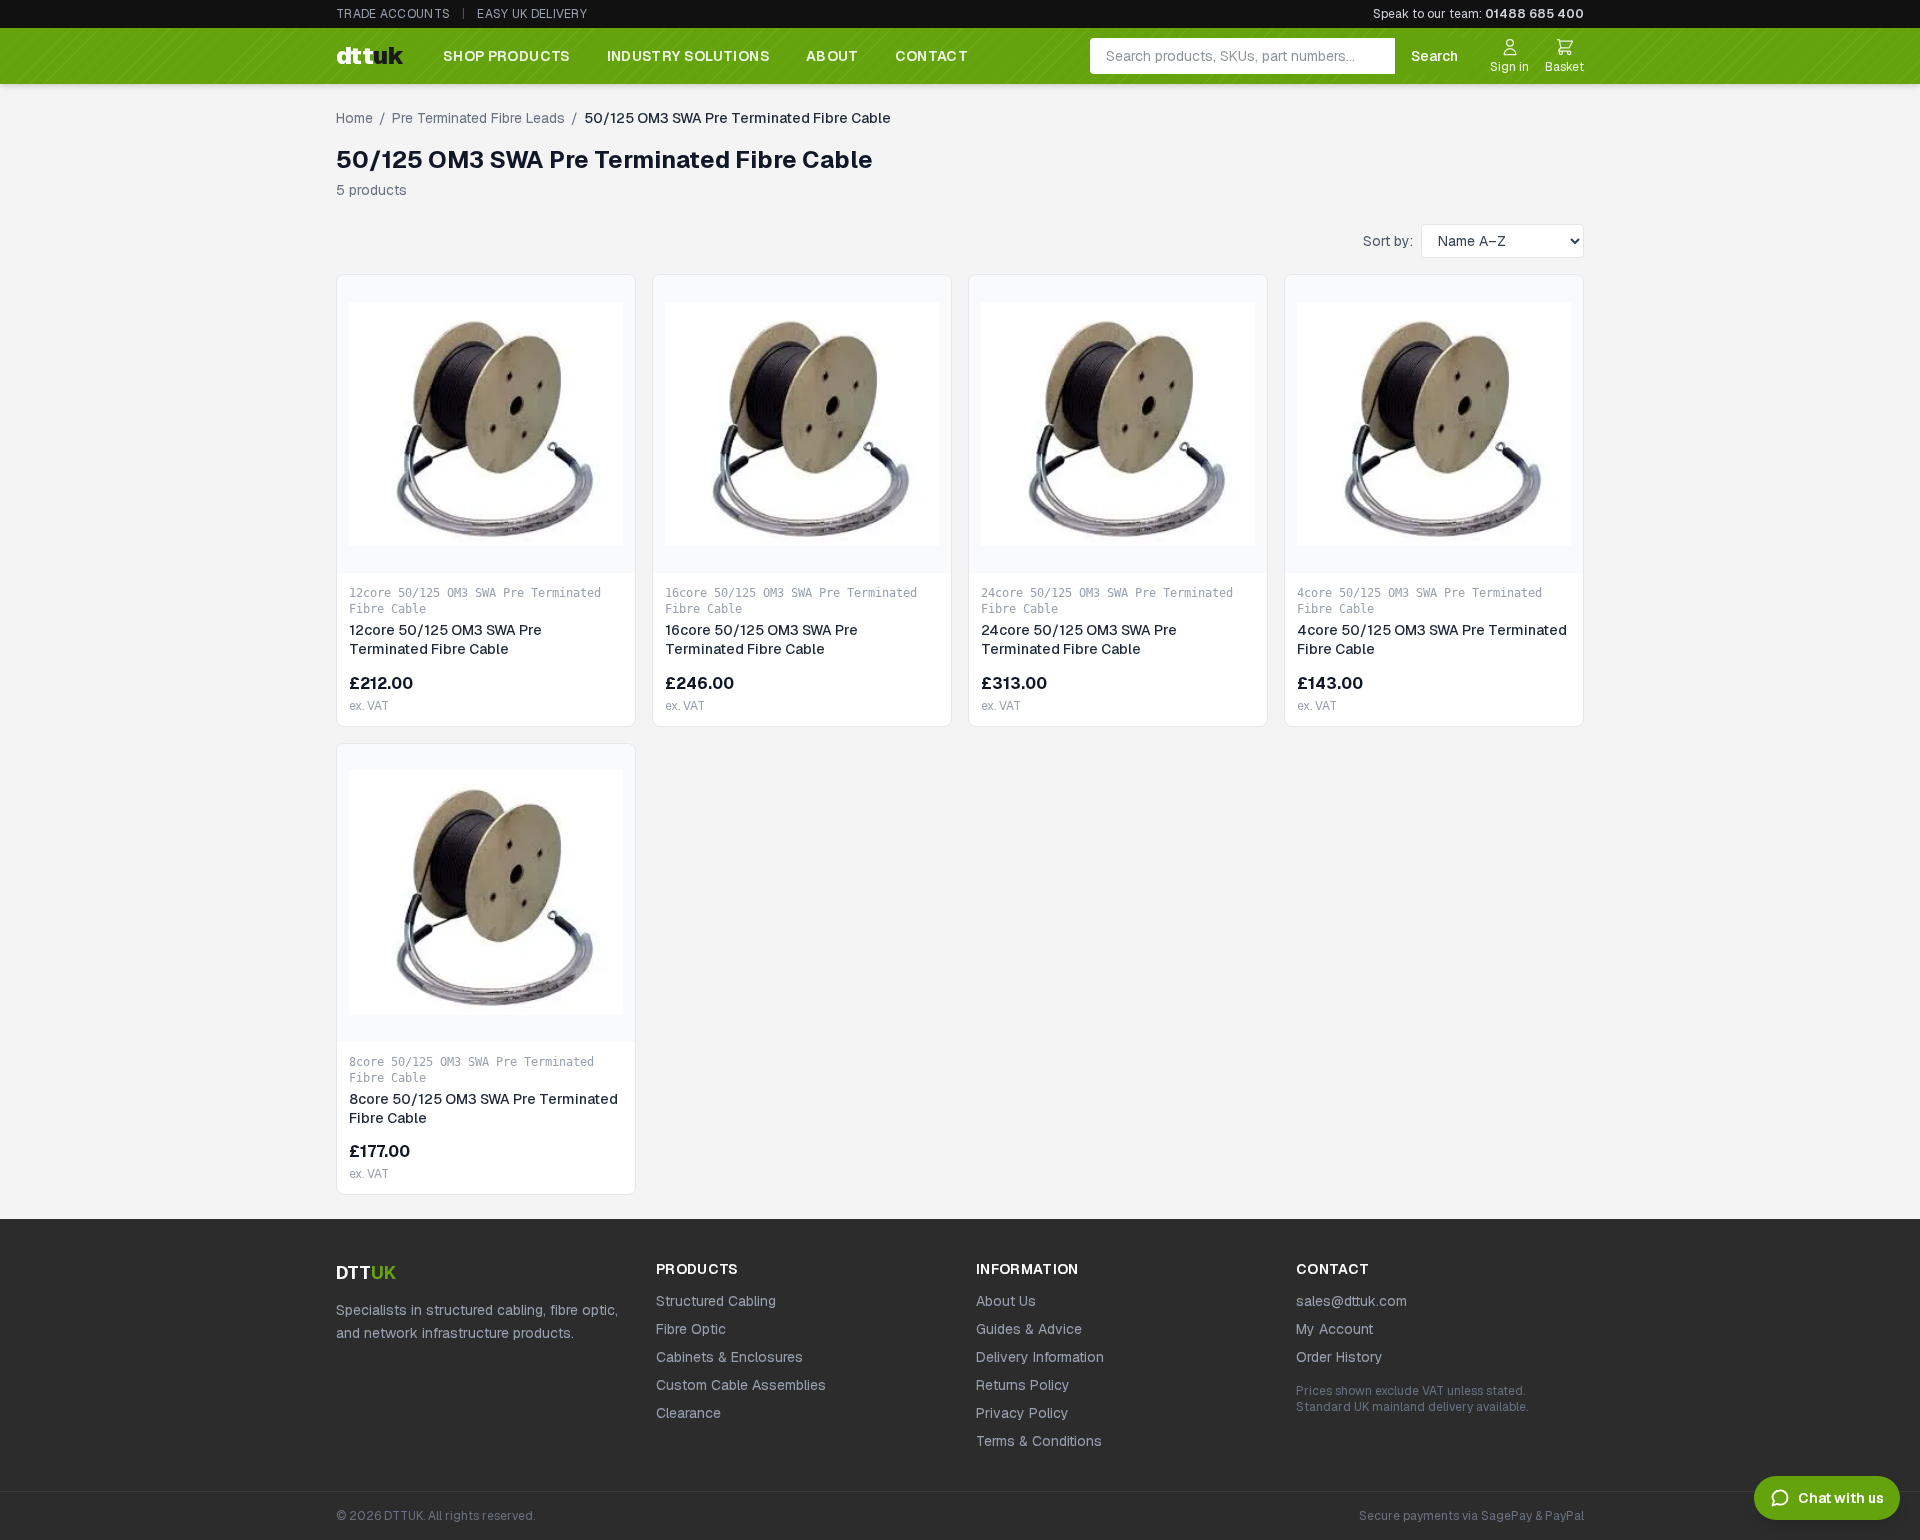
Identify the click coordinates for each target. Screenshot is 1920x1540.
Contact (931, 56)
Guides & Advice (1029, 1329)
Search (1434, 56)
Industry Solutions (688, 56)
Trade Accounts (393, 14)
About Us (1006, 1301)
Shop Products (507, 56)
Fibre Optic (691, 1329)
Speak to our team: (1478, 14)
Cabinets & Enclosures (729, 1357)
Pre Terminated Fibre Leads (478, 118)
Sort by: (1388, 241)
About (832, 56)
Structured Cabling (716, 1301)
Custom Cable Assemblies (741, 1385)
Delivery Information (1040, 1357)
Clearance (688, 1413)
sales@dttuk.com (1351, 1301)
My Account (1334, 1329)
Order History (1339, 1357)
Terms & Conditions (1039, 1441)
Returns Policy (1023, 1385)
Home (354, 118)
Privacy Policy (1022, 1413)
